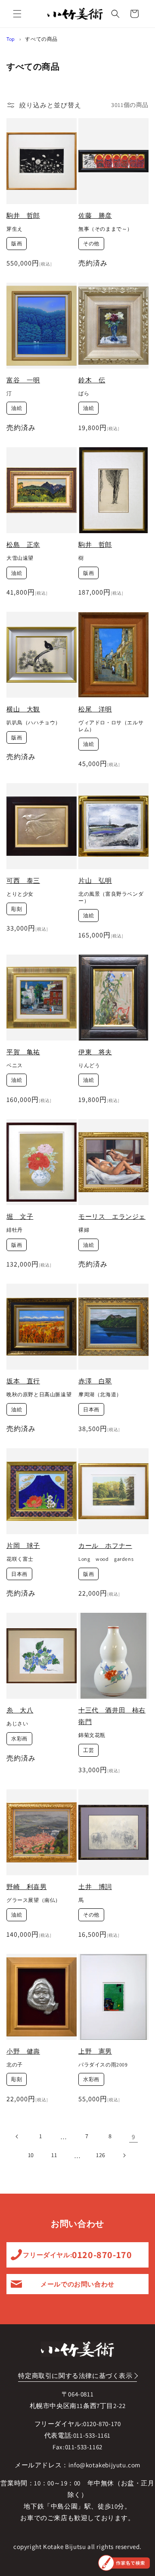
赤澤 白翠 (95, 1381)
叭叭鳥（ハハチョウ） (34, 722)
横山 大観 (23, 709)
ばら (84, 393)
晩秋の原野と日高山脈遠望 (39, 1394)
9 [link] (133, 2137)
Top (11, 39)
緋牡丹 (15, 1230)
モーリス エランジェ (112, 1216)
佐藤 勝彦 (95, 215)
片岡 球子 (23, 1546)
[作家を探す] (124, 2563)
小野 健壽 (23, 2051)
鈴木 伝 (92, 380)
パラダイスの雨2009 (103, 2065)
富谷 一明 (23, 380)
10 (31, 2155)
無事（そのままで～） (105, 229)
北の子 (15, 2065)
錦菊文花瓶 (92, 1735)
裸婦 (84, 1230)
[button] (17, 14)
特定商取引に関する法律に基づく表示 (75, 2376)
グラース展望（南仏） (34, 1900)
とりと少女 (20, 894)
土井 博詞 (95, 1887)
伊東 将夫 (95, 1052)
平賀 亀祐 (23, 1052)
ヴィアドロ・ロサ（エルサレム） (111, 726)
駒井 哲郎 (23, 215)
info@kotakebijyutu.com (104, 2465)
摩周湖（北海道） (100, 1394)
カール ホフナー (105, 1546)
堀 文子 (20, 1216)
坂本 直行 (23, 1381)
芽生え (15, 229)
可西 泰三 (23, 881)
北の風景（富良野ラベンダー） (111, 897)
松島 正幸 (23, 545)
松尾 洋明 (95, 709)
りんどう (89, 1065)
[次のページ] (124, 2155)
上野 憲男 (95, 2051)
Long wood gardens (106, 1559)
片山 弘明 (95, 881)
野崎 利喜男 (27, 1887)
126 (101, 2155)
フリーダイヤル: (77, 2255)
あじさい (17, 1723)
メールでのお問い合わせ (77, 2284)
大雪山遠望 (20, 558)
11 (54, 2155)
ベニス (15, 1065)
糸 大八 (20, 1710)
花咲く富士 (20, 1559)
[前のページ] (17, 2136)
